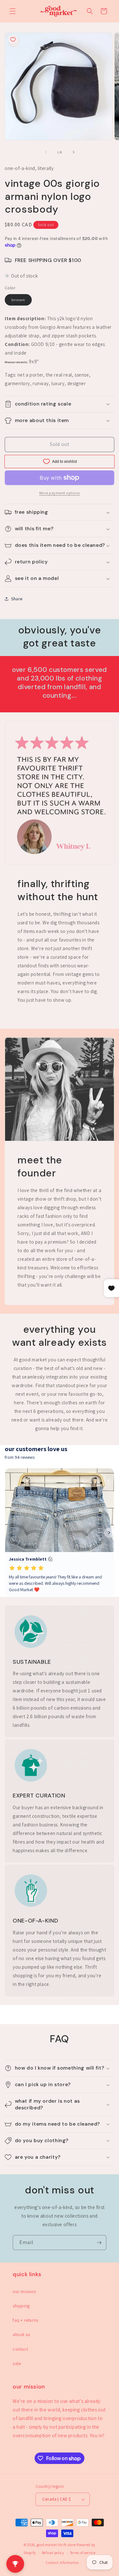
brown (22, 301)
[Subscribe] (99, 2243)
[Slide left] (46, 152)
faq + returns (26, 2320)
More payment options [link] (60, 493)
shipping (21, 2306)
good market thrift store (56, 2545)
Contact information (62, 2563)
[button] (13, 11)
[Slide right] (74, 152)
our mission (24, 2291)
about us (21, 2334)
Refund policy (53, 2553)
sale (17, 2363)
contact (20, 2349)
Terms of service (83, 2553)
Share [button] (17, 599)
